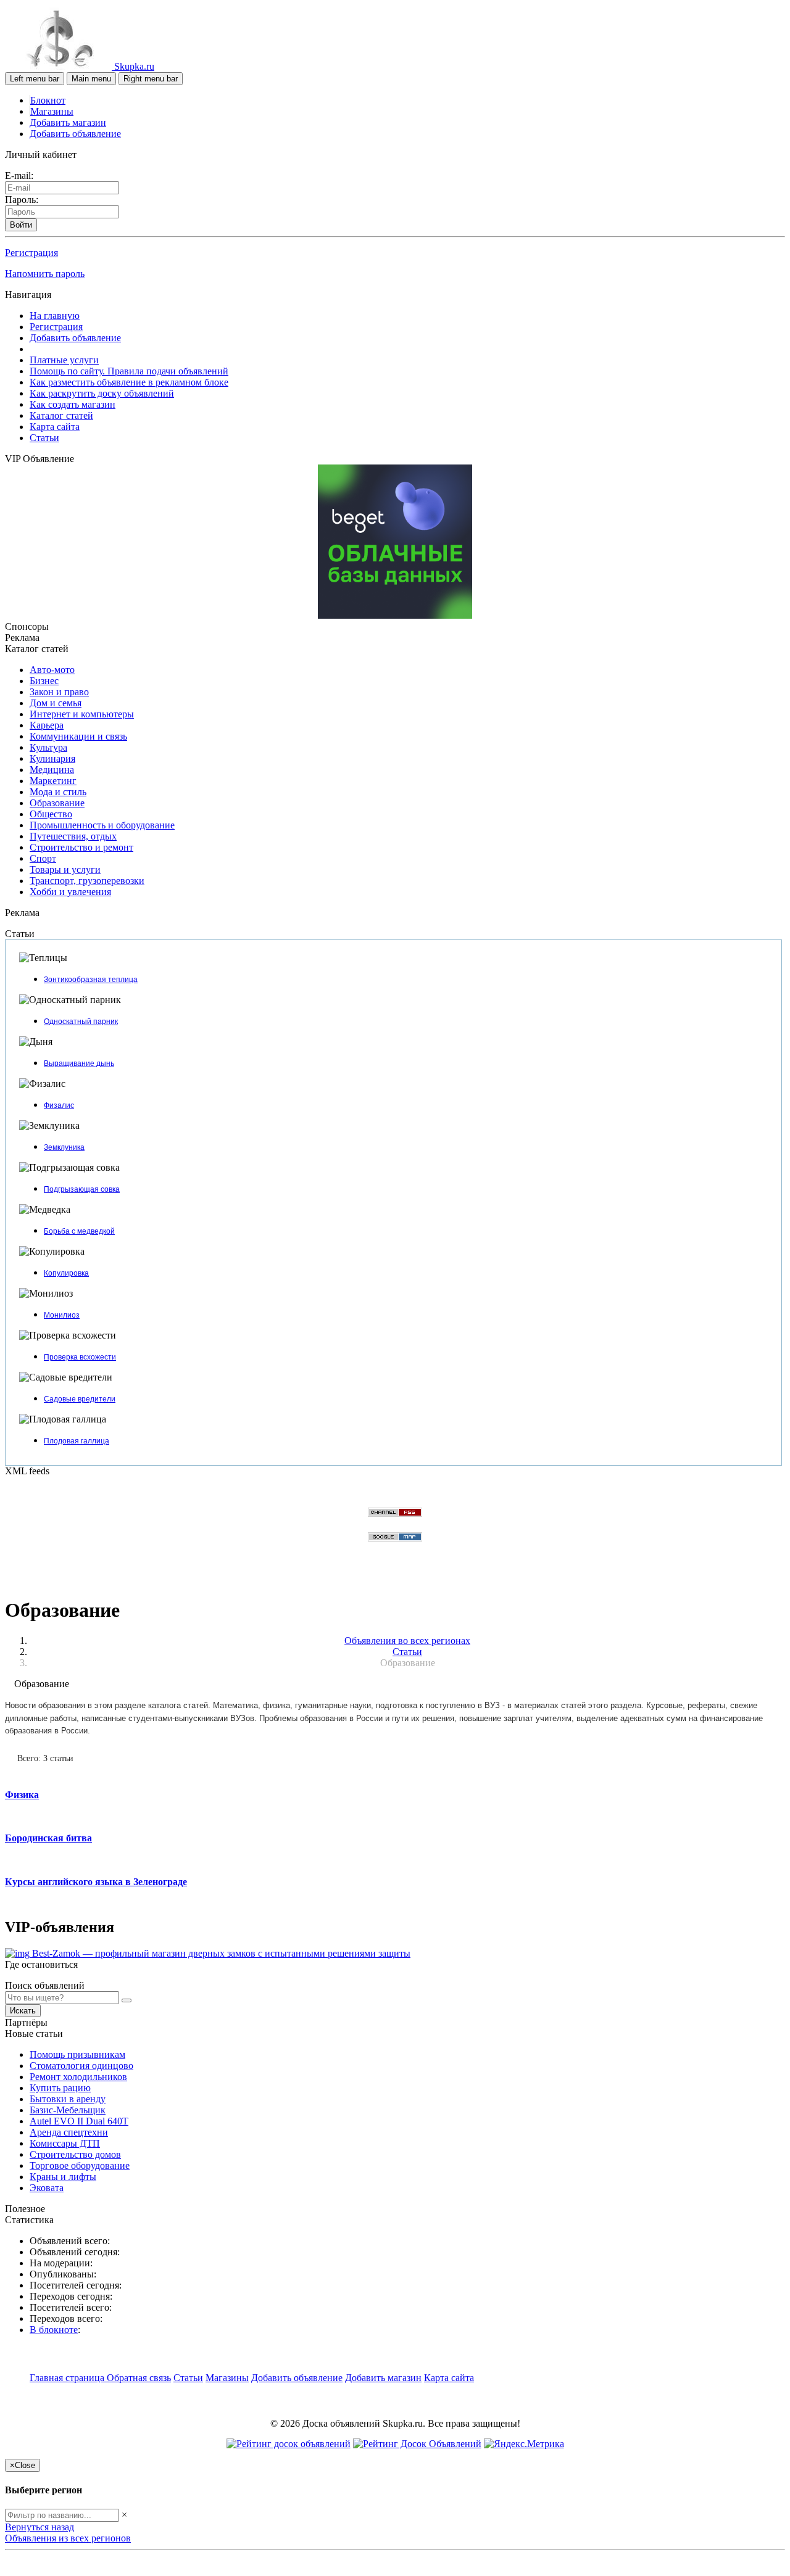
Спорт (43, 858)
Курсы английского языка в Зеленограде (96, 1882)
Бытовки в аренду (68, 2099)
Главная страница (68, 2378)
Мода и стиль (58, 792)
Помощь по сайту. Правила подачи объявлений (129, 371)
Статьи (44, 438)
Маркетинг (53, 781)
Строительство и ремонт (81, 847)
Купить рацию (60, 2088)
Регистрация (31, 253)
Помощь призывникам (77, 2054)
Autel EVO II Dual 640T (79, 2121)
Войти (21, 225)
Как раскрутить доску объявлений (102, 393)
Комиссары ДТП (65, 2143)
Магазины (52, 111)
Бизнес (44, 681)
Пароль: (22, 200)
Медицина (52, 770)
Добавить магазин (68, 122)
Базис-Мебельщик (68, 2110)
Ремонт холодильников (78, 2077)
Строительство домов (75, 2154)
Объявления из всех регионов (68, 2538)
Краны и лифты (63, 2177)
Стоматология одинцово (81, 2066)
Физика (22, 1795)
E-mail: (19, 175)
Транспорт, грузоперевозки (87, 881)
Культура (48, 747)
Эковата (47, 2188)
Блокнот (48, 100)
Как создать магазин (73, 404)
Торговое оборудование (80, 2165)
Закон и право (59, 692)
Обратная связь (139, 2378)
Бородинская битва (48, 1838)
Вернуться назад (39, 2527)
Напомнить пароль (45, 274)
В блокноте (54, 2330)
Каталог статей (61, 415)
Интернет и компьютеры (82, 714)
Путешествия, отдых (73, 836)
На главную (55, 316)
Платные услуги (64, 360)
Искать (23, 2011)
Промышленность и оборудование (102, 825)
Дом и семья (56, 703)
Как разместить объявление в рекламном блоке (129, 382)
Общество (51, 814)
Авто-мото (52, 670)
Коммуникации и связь (78, 736)
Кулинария (52, 758)
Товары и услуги (65, 869)
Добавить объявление (75, 134)
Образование (57, 803)
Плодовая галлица (77, 1441)
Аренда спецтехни (69, 2132)
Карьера (47, 725)
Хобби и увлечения (70, 892)
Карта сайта (55, 427)
